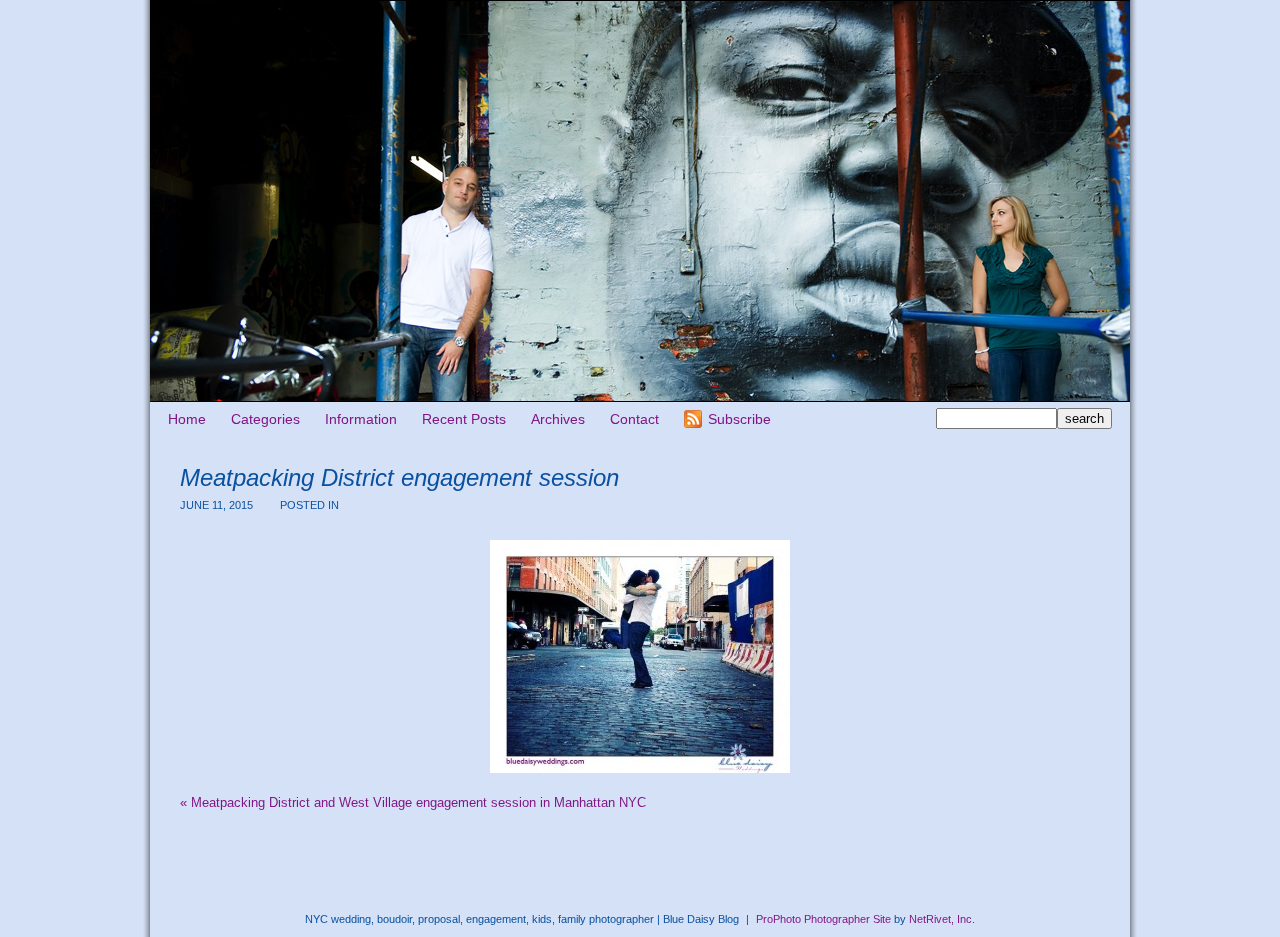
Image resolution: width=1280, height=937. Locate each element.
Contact (634, 419)
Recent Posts (464, 419)
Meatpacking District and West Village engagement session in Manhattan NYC (413, 802)
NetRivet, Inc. (942, 919)
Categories (265, 419)
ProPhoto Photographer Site (823, 919)
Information (361, 419)
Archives (558, 419)
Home (187, 419)
